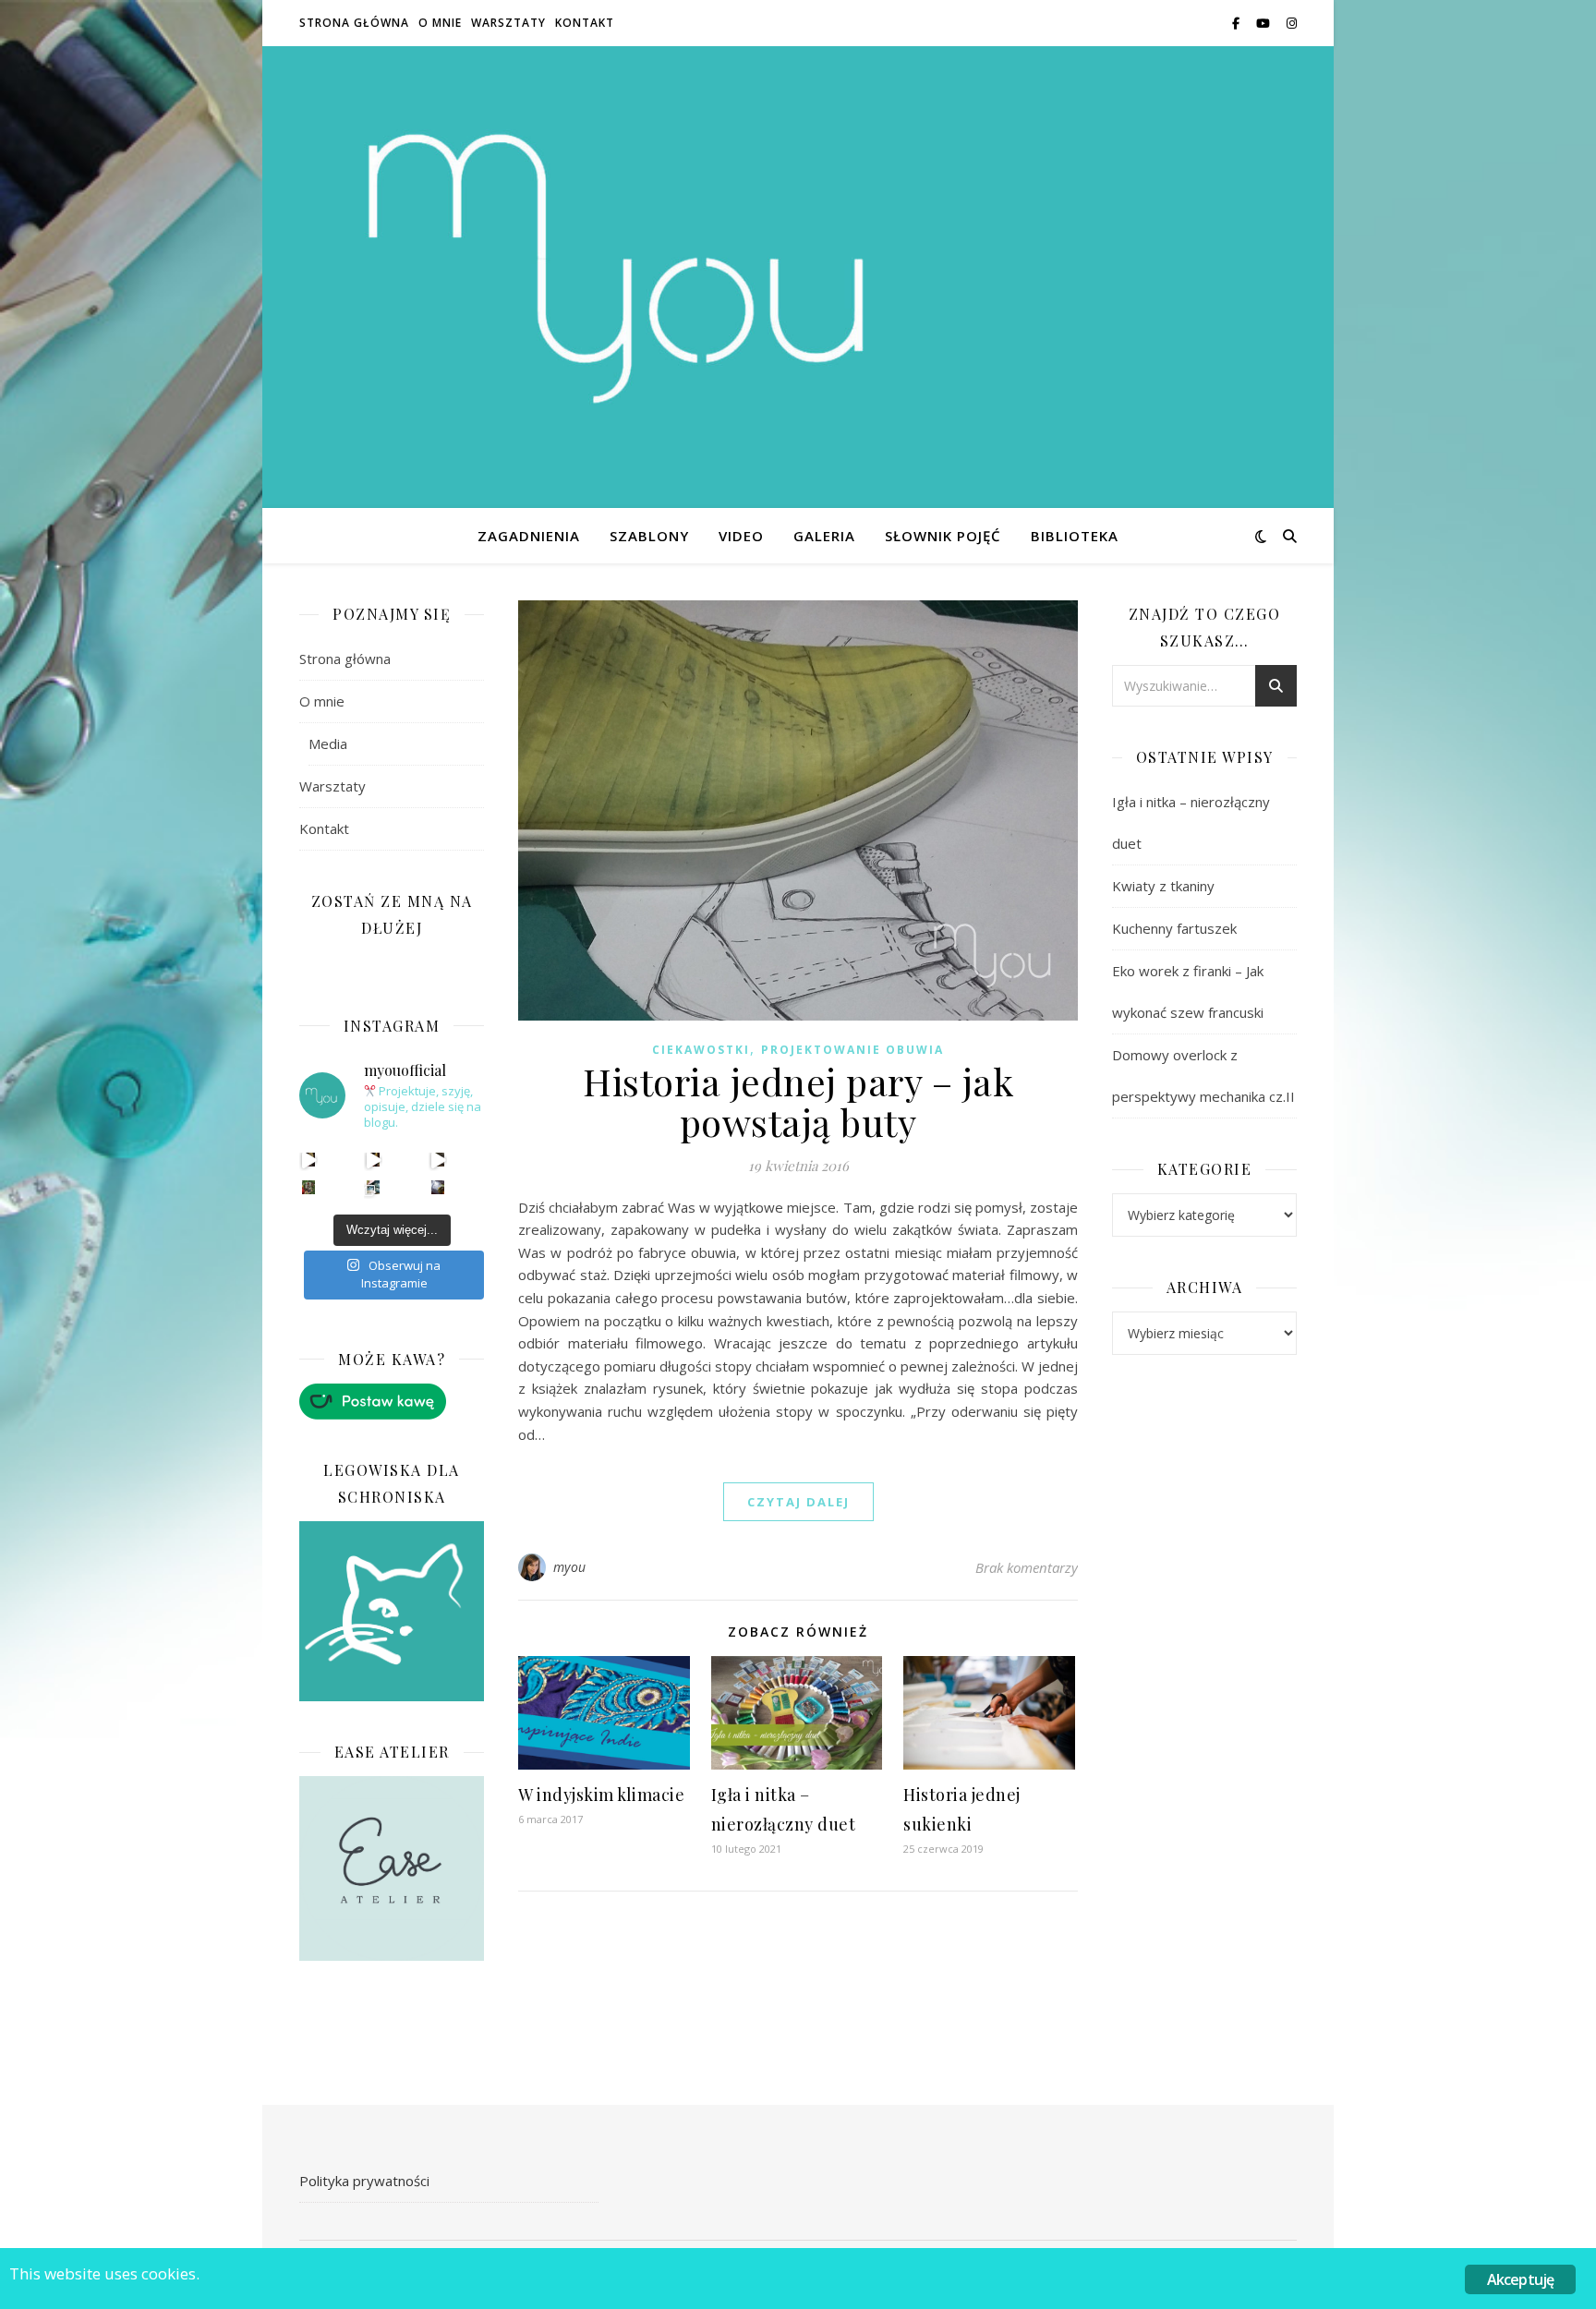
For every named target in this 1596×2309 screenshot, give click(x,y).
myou (570, 1567)
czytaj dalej (798, 1502)
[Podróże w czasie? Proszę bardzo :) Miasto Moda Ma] (438, 1160)
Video (741, 536)
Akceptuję (1521, 2279)
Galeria (824, 536)
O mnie (440, 23)
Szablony (649, 536)
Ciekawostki (701, 1050)
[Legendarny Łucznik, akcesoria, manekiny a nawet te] (374, 1160)
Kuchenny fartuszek (1174, 928)
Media (328, 743)
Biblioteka (1075, 536)
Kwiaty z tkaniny (1163, 886)
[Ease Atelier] (392, 1402)
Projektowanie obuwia (852, 1050)
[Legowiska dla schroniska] (392, 1612)
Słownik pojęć (943, 536)
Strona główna (354, 23)
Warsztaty (508, 23)
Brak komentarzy (1027, 1567)
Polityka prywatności (364, 2181)
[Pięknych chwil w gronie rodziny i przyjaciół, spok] (309, 1187)
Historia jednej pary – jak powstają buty (798, 1101)
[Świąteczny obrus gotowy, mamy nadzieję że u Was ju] (438, 1187)
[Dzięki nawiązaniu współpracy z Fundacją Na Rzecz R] (374, 1187)
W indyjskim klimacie (601, 1795)
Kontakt (585, 23)
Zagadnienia (529, 536)
